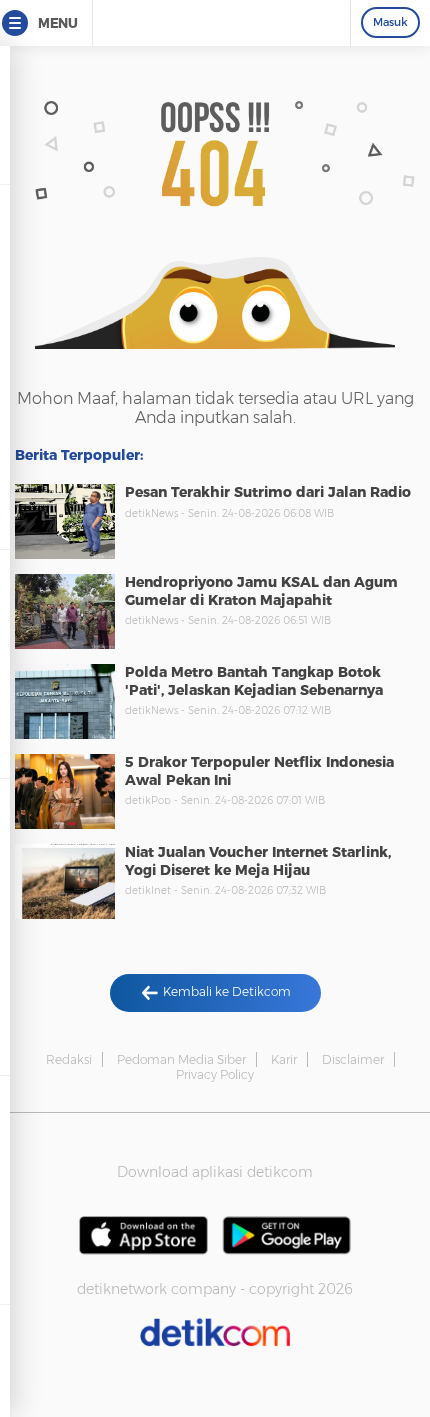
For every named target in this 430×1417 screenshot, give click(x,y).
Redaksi (69, 1059)
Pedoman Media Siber (181, 1059)
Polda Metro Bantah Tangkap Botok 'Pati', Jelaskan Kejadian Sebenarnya (254, 681)
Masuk (390, 22)
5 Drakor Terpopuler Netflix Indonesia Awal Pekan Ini (259, 771)
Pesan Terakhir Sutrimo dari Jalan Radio (268, 492)
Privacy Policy (215, 1074)
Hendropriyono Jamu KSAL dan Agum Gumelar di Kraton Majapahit (261, 591)
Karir (284, 1059)
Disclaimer (353, 1059)
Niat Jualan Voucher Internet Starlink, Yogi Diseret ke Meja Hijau (258, 861)
